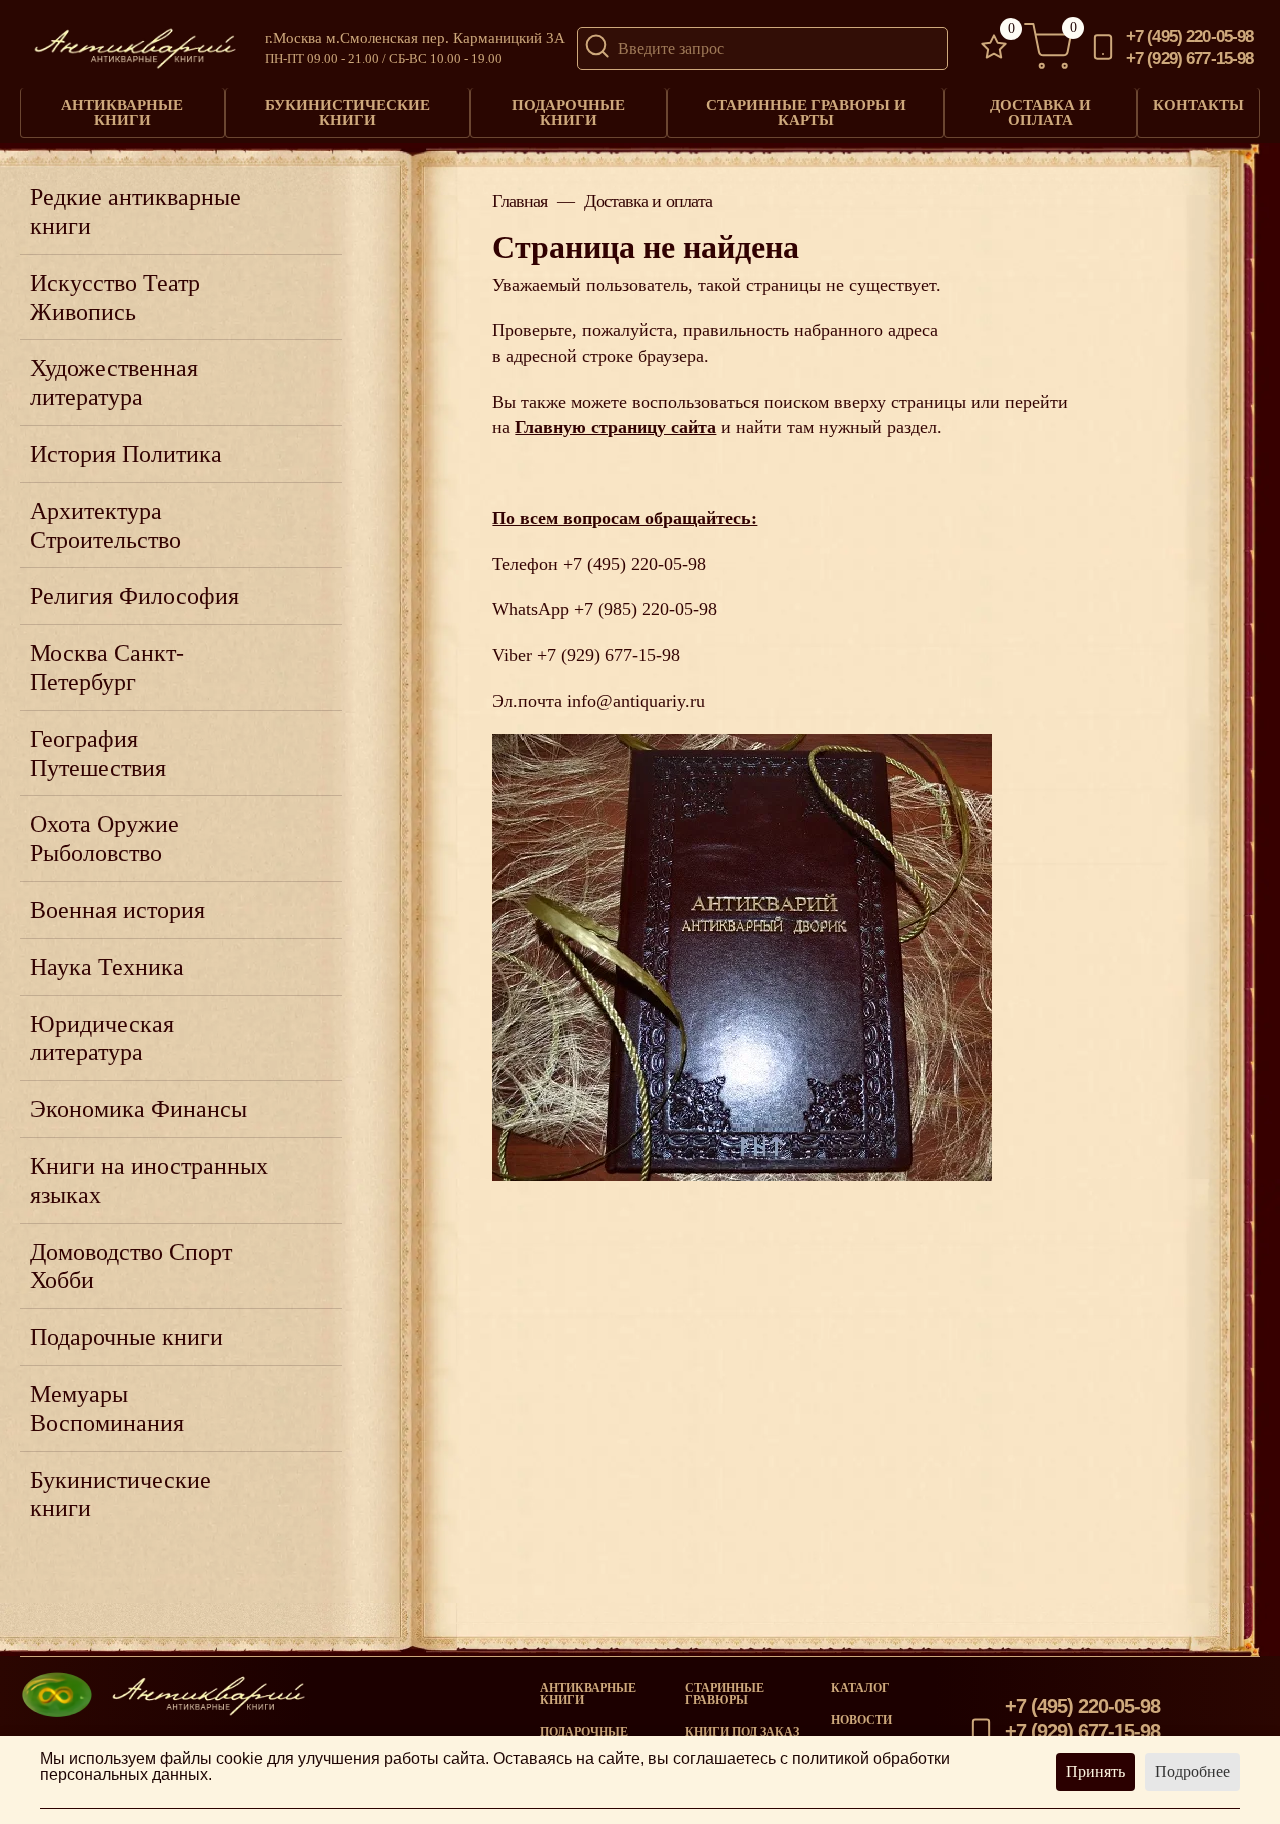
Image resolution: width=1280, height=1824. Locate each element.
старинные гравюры (724, 1694)
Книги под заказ (742, 1732)
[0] (994, 48)
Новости (861, 1720)
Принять (1095, 1771)
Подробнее (1192, 1771)
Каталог (860, 1688)
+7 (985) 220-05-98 (645, 609)
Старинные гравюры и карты (806, 112)
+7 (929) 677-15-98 (1190, 59)
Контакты (1198, 105)
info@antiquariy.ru (636, 701)
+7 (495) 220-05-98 (1190, 37)
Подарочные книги (568, 112)
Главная (519, 202)
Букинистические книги (347, 112)
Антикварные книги (122, 112)
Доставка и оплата (1040, 112)
